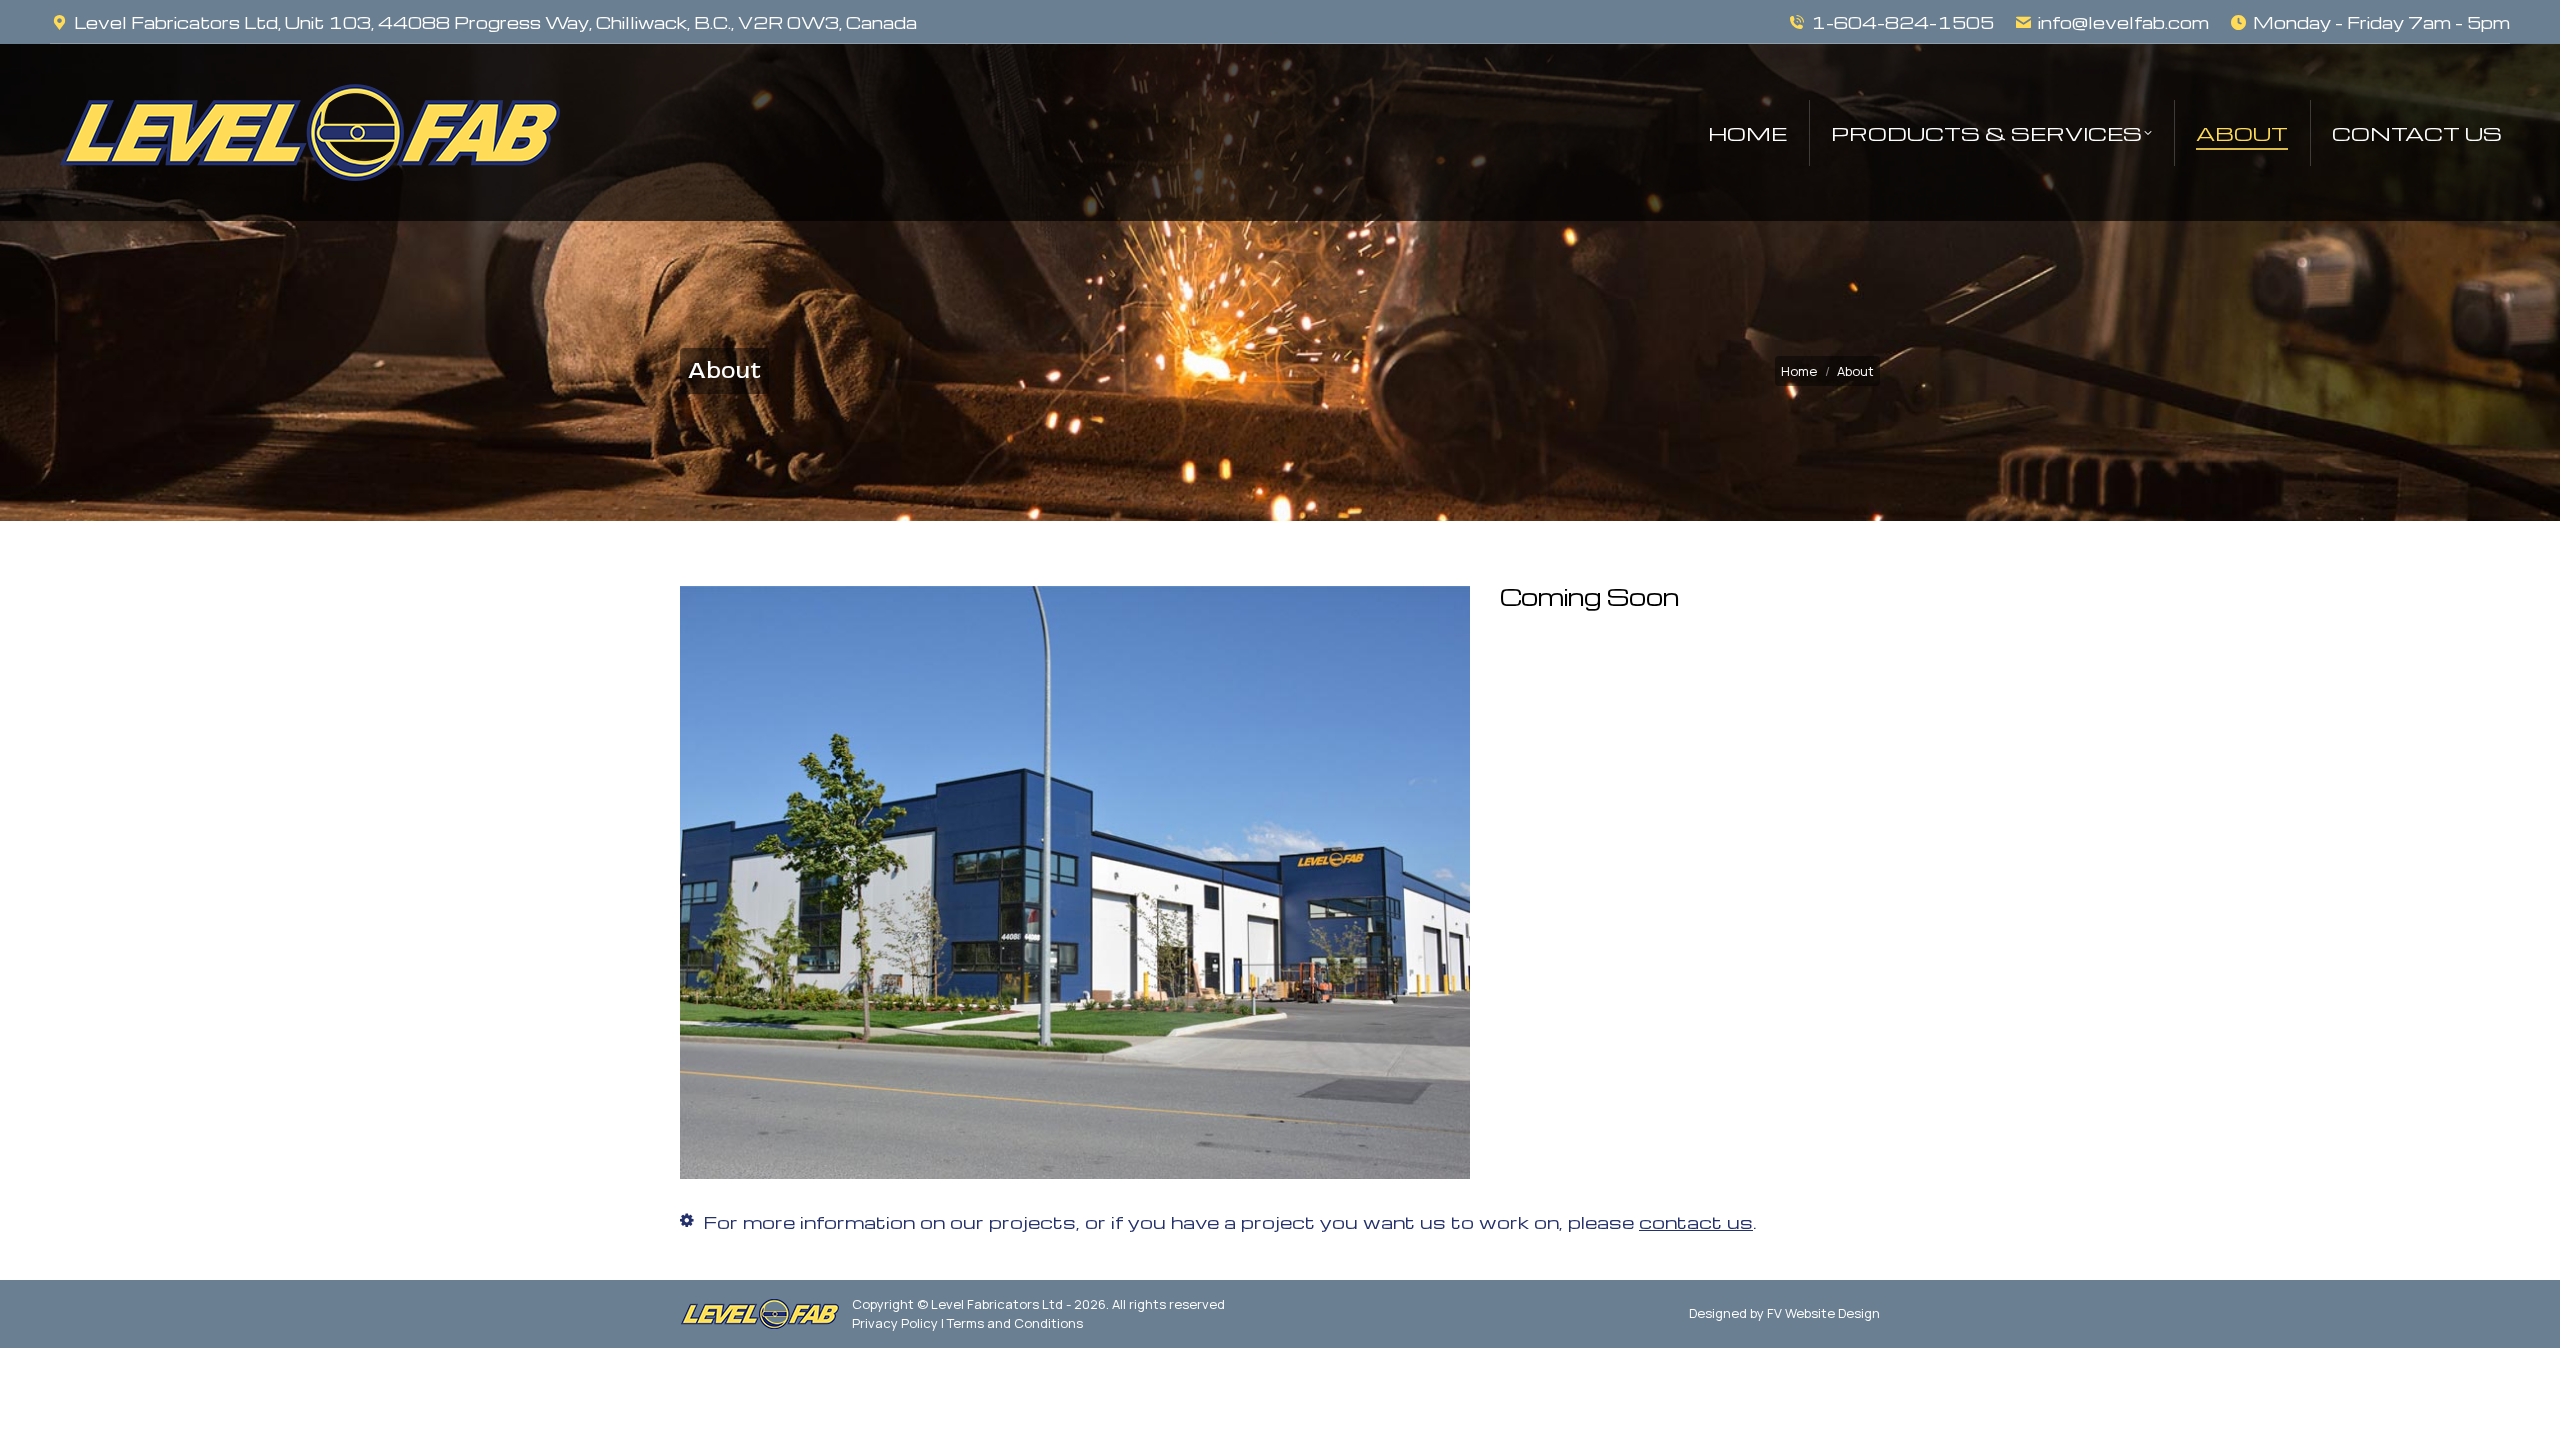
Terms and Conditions (1015, 1323)
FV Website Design (1823, 1313)
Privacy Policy (895, 1323)
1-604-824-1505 (1902, 22)
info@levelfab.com (2123, 22)
